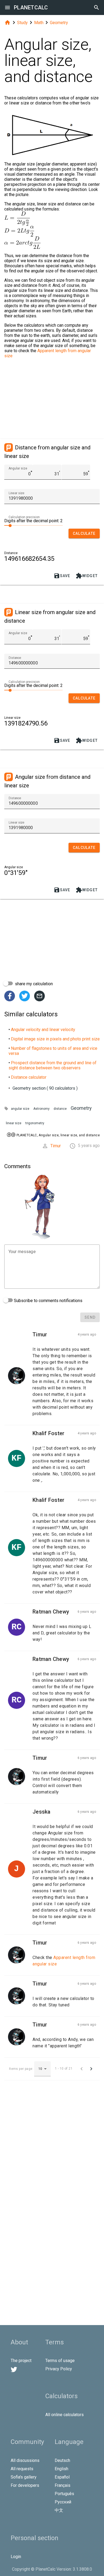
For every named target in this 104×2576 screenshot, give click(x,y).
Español (62, 2477)
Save (62, 576)
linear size (14, 1123)
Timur (56, 1146)
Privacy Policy (59, 2369)
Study (22, 23)
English (61, 2469)
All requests (22, 2469)
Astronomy (41, 1109)
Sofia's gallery (24, 2477)
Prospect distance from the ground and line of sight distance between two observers (53, 1065)
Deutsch (62, 2460)
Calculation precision (24, 517)
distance (60, 1109)
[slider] (33, 525)
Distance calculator (29, 1077)
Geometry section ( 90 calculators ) (45, 1088)
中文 (59, 2510)
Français (63, 2485)
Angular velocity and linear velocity (43, 1030)
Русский (63, 2502)
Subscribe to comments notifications (48, 1301)
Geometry (59, 23)
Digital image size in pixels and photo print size (55, 1039)
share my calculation (33, 984)
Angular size (18, 468)
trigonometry (35, 1123)
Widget (87, 576)
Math (39, 23)
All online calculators (65, 2415)
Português (64, 2494)
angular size (20, 1109)
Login (16, 2557)
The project (21, 2361)
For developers (25, 2485)
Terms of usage (60, 2361)
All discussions (25, 2460)
